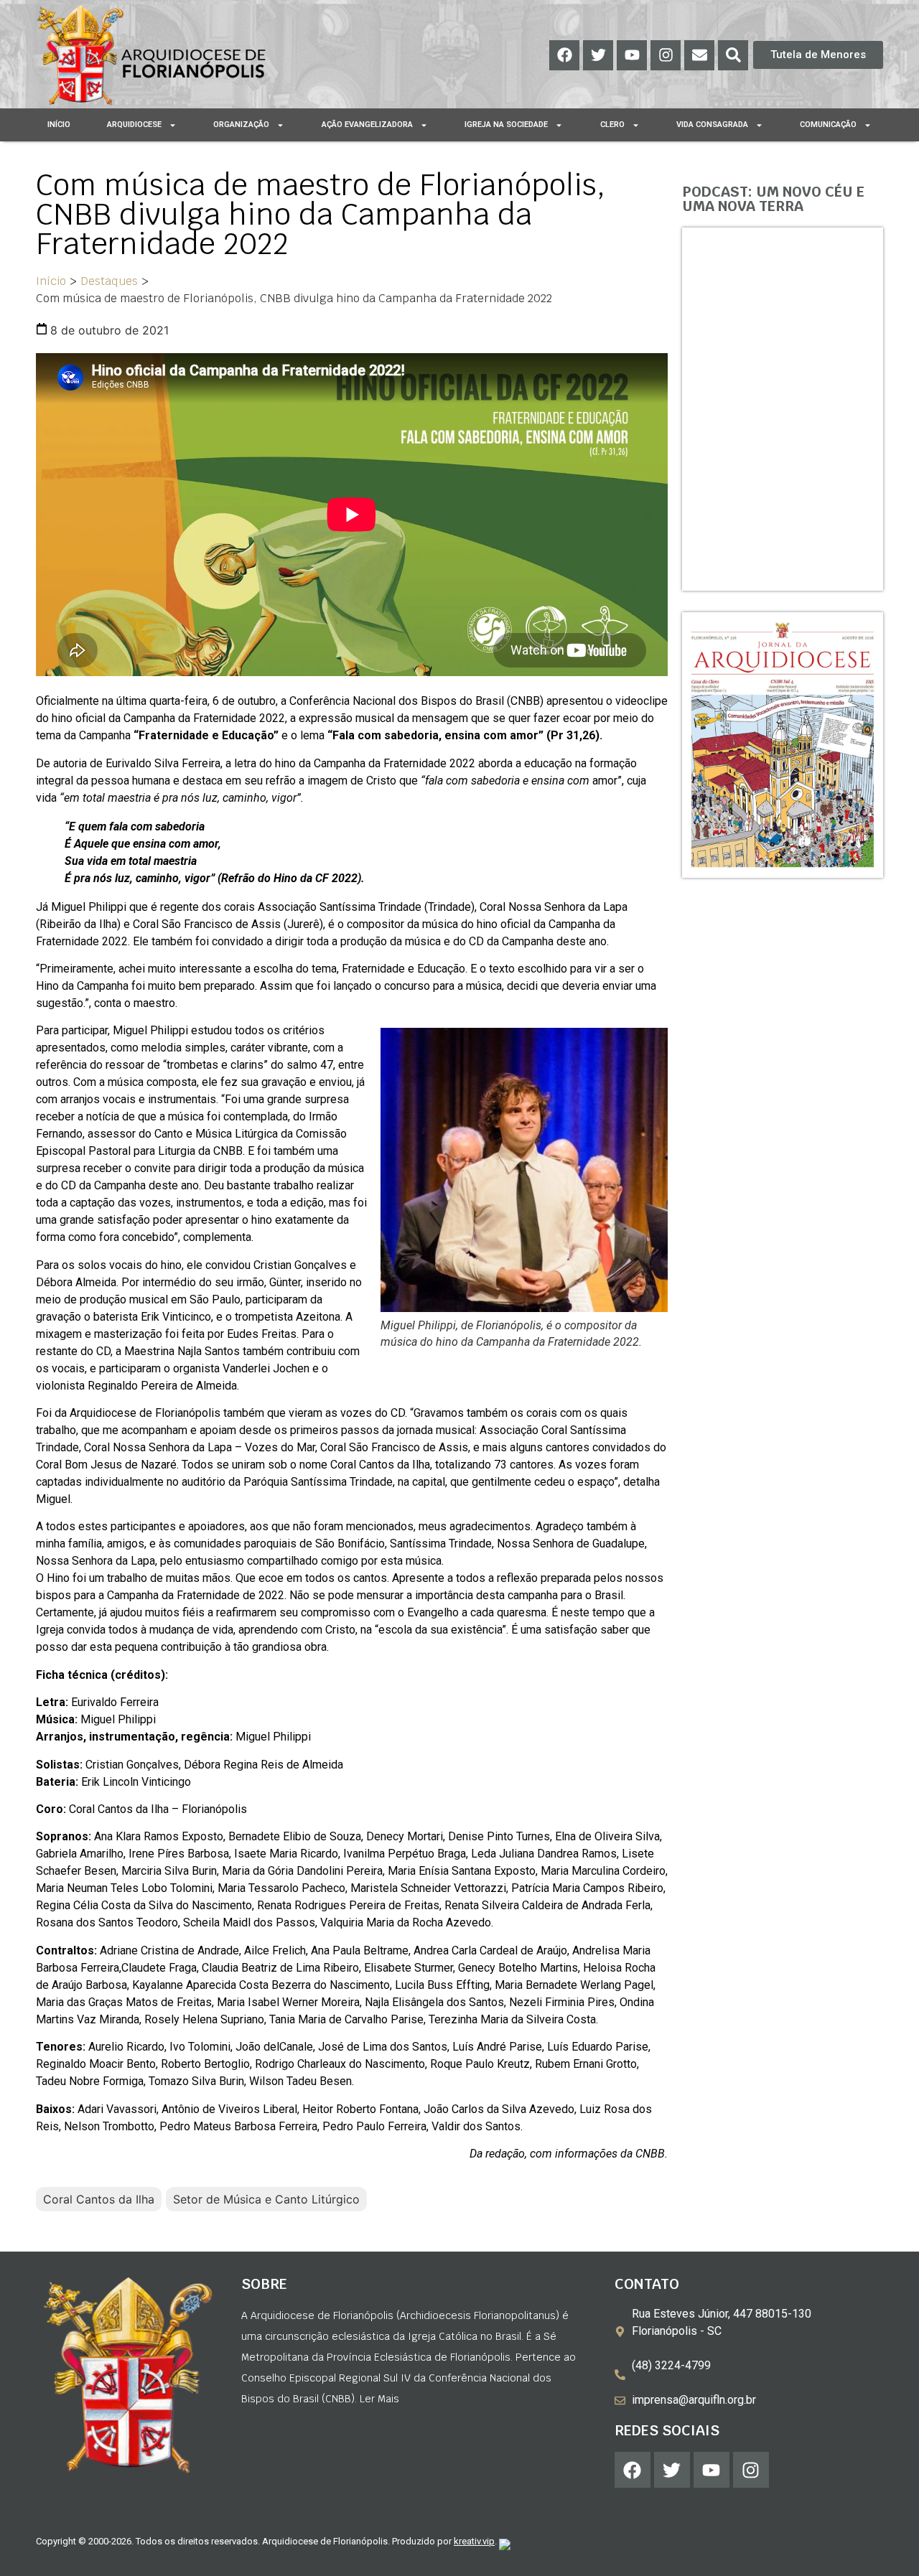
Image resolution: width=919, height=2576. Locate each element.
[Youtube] (632, 55)
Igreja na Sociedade (506, 125)
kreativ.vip (474, 2541)
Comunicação (828, 125)
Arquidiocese (134, 125)
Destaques (109, 281)
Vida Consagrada (712, 125)
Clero (612, 125)
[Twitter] (598, 55)
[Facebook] (564, 55)
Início (59, 125)
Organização (241, 125)
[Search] (733, 55)
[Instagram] (666, 55)
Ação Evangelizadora (367, 125)
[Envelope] (699, 55)
